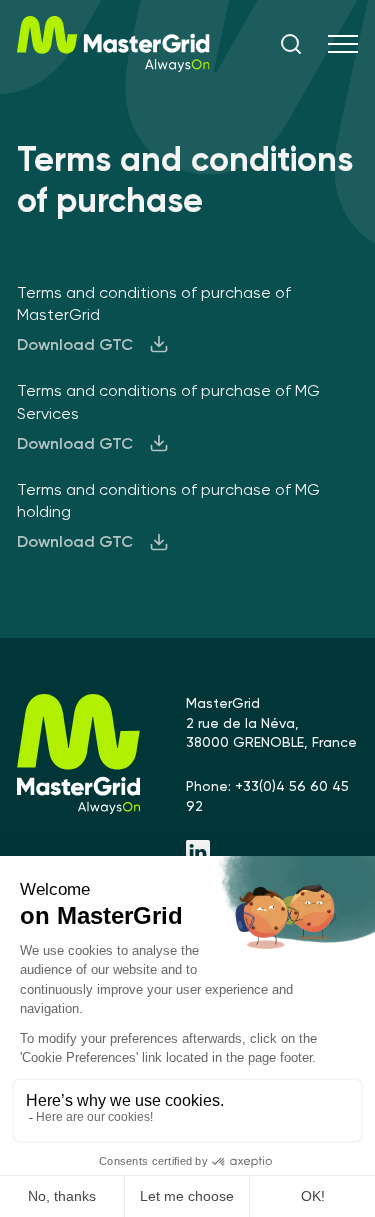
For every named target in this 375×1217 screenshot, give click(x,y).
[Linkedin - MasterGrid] (272, 854)
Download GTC (75, 344)
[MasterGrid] (113, 66)
